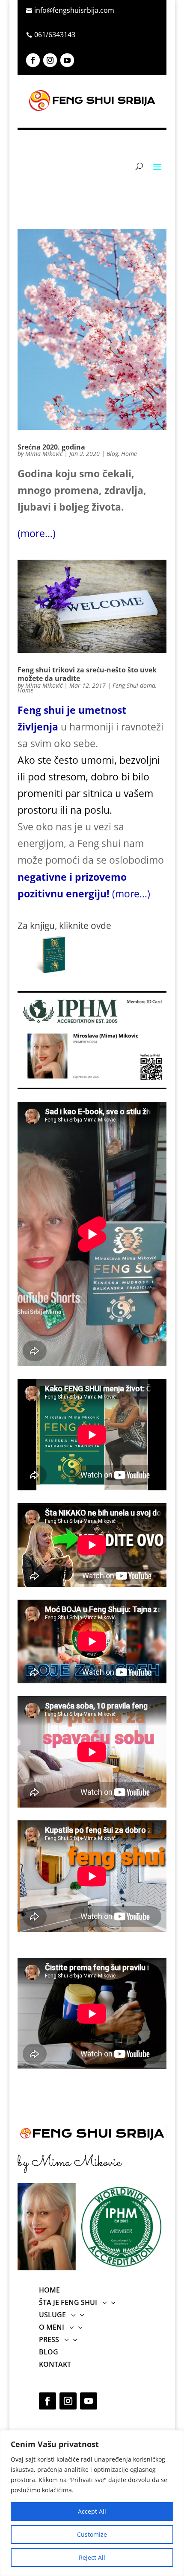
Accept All (92, 2511)
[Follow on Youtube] (67, 60)
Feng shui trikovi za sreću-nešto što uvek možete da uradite (87, 674)
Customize (92, 2534)
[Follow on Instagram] (50, 60)
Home (129, 454)
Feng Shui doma (134, 685)
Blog (112, 454)
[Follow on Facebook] (33, 60)
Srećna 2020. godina (51, 447)
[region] (92, 2503)
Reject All (92, 2557)
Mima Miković (44, 454)
